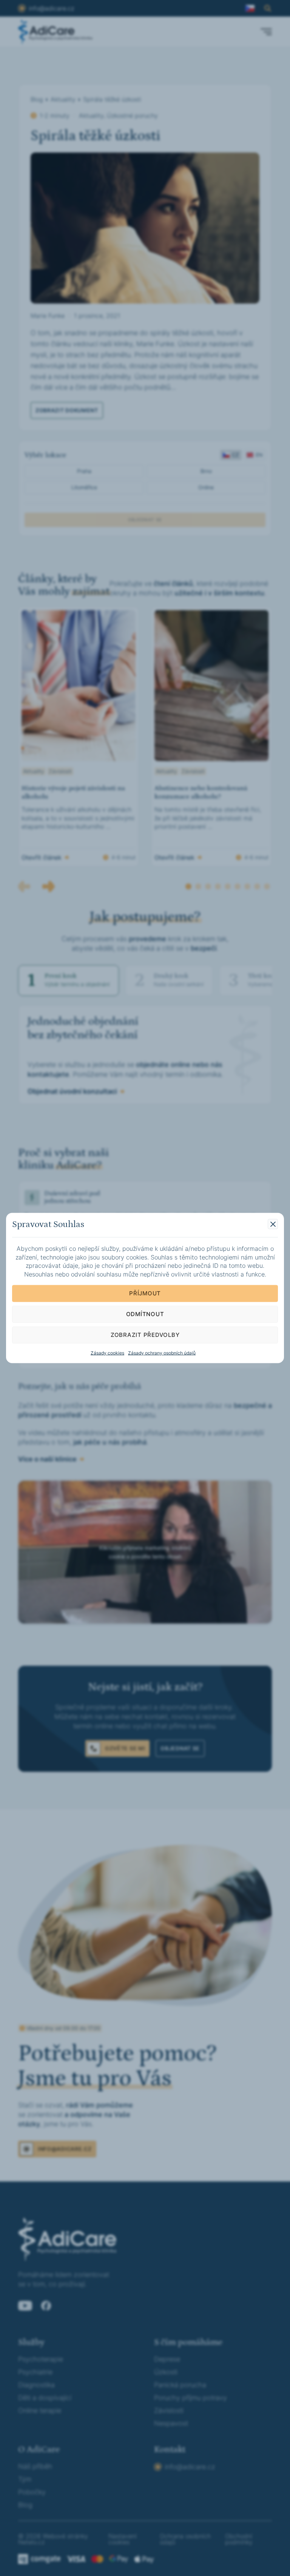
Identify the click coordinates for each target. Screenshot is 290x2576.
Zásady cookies (107, 1353)
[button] (273, 1224)
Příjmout (145, 1293)
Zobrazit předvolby (145, 1335)
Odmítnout (145, 1314)
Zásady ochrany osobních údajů (162, 1353)
